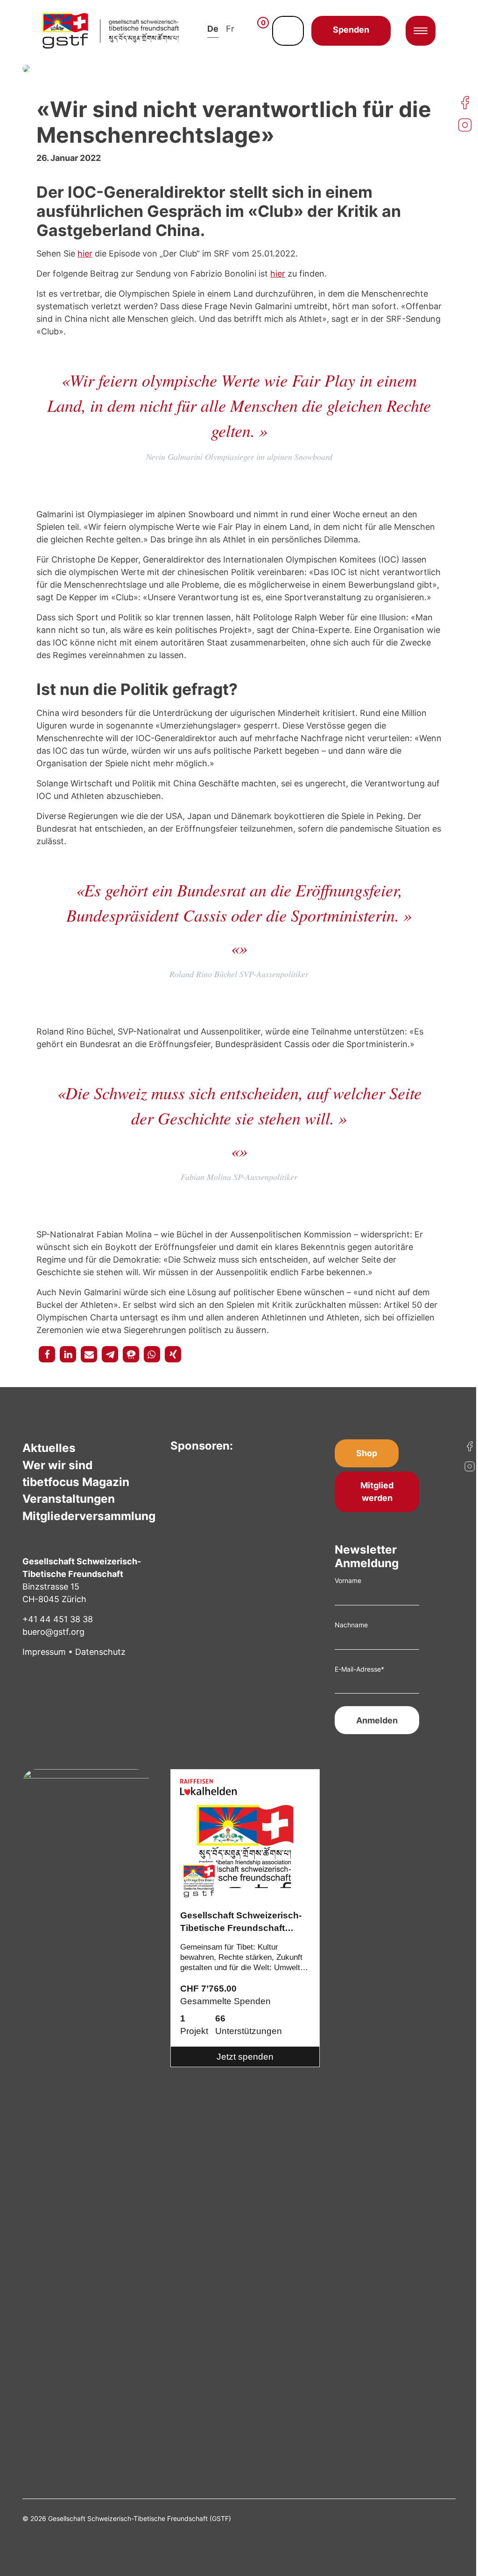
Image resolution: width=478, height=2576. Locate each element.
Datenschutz (100, 1652)
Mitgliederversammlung (89, 1516)
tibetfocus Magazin (76, 1482)
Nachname (351, 1625)
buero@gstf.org (53, 1632)
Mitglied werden (377, 1492)
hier (85, 253)
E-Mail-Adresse (359, 1669)
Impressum (44, 1652)
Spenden (351, 30)
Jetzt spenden (245, 2057)
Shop (367, 1453)
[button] (47, 1354)
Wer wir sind (57, 1465)
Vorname (348, 1580)
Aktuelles (49, 1448)
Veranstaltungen (69, 1499)
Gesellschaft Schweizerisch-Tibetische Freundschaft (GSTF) (241, 1923)
